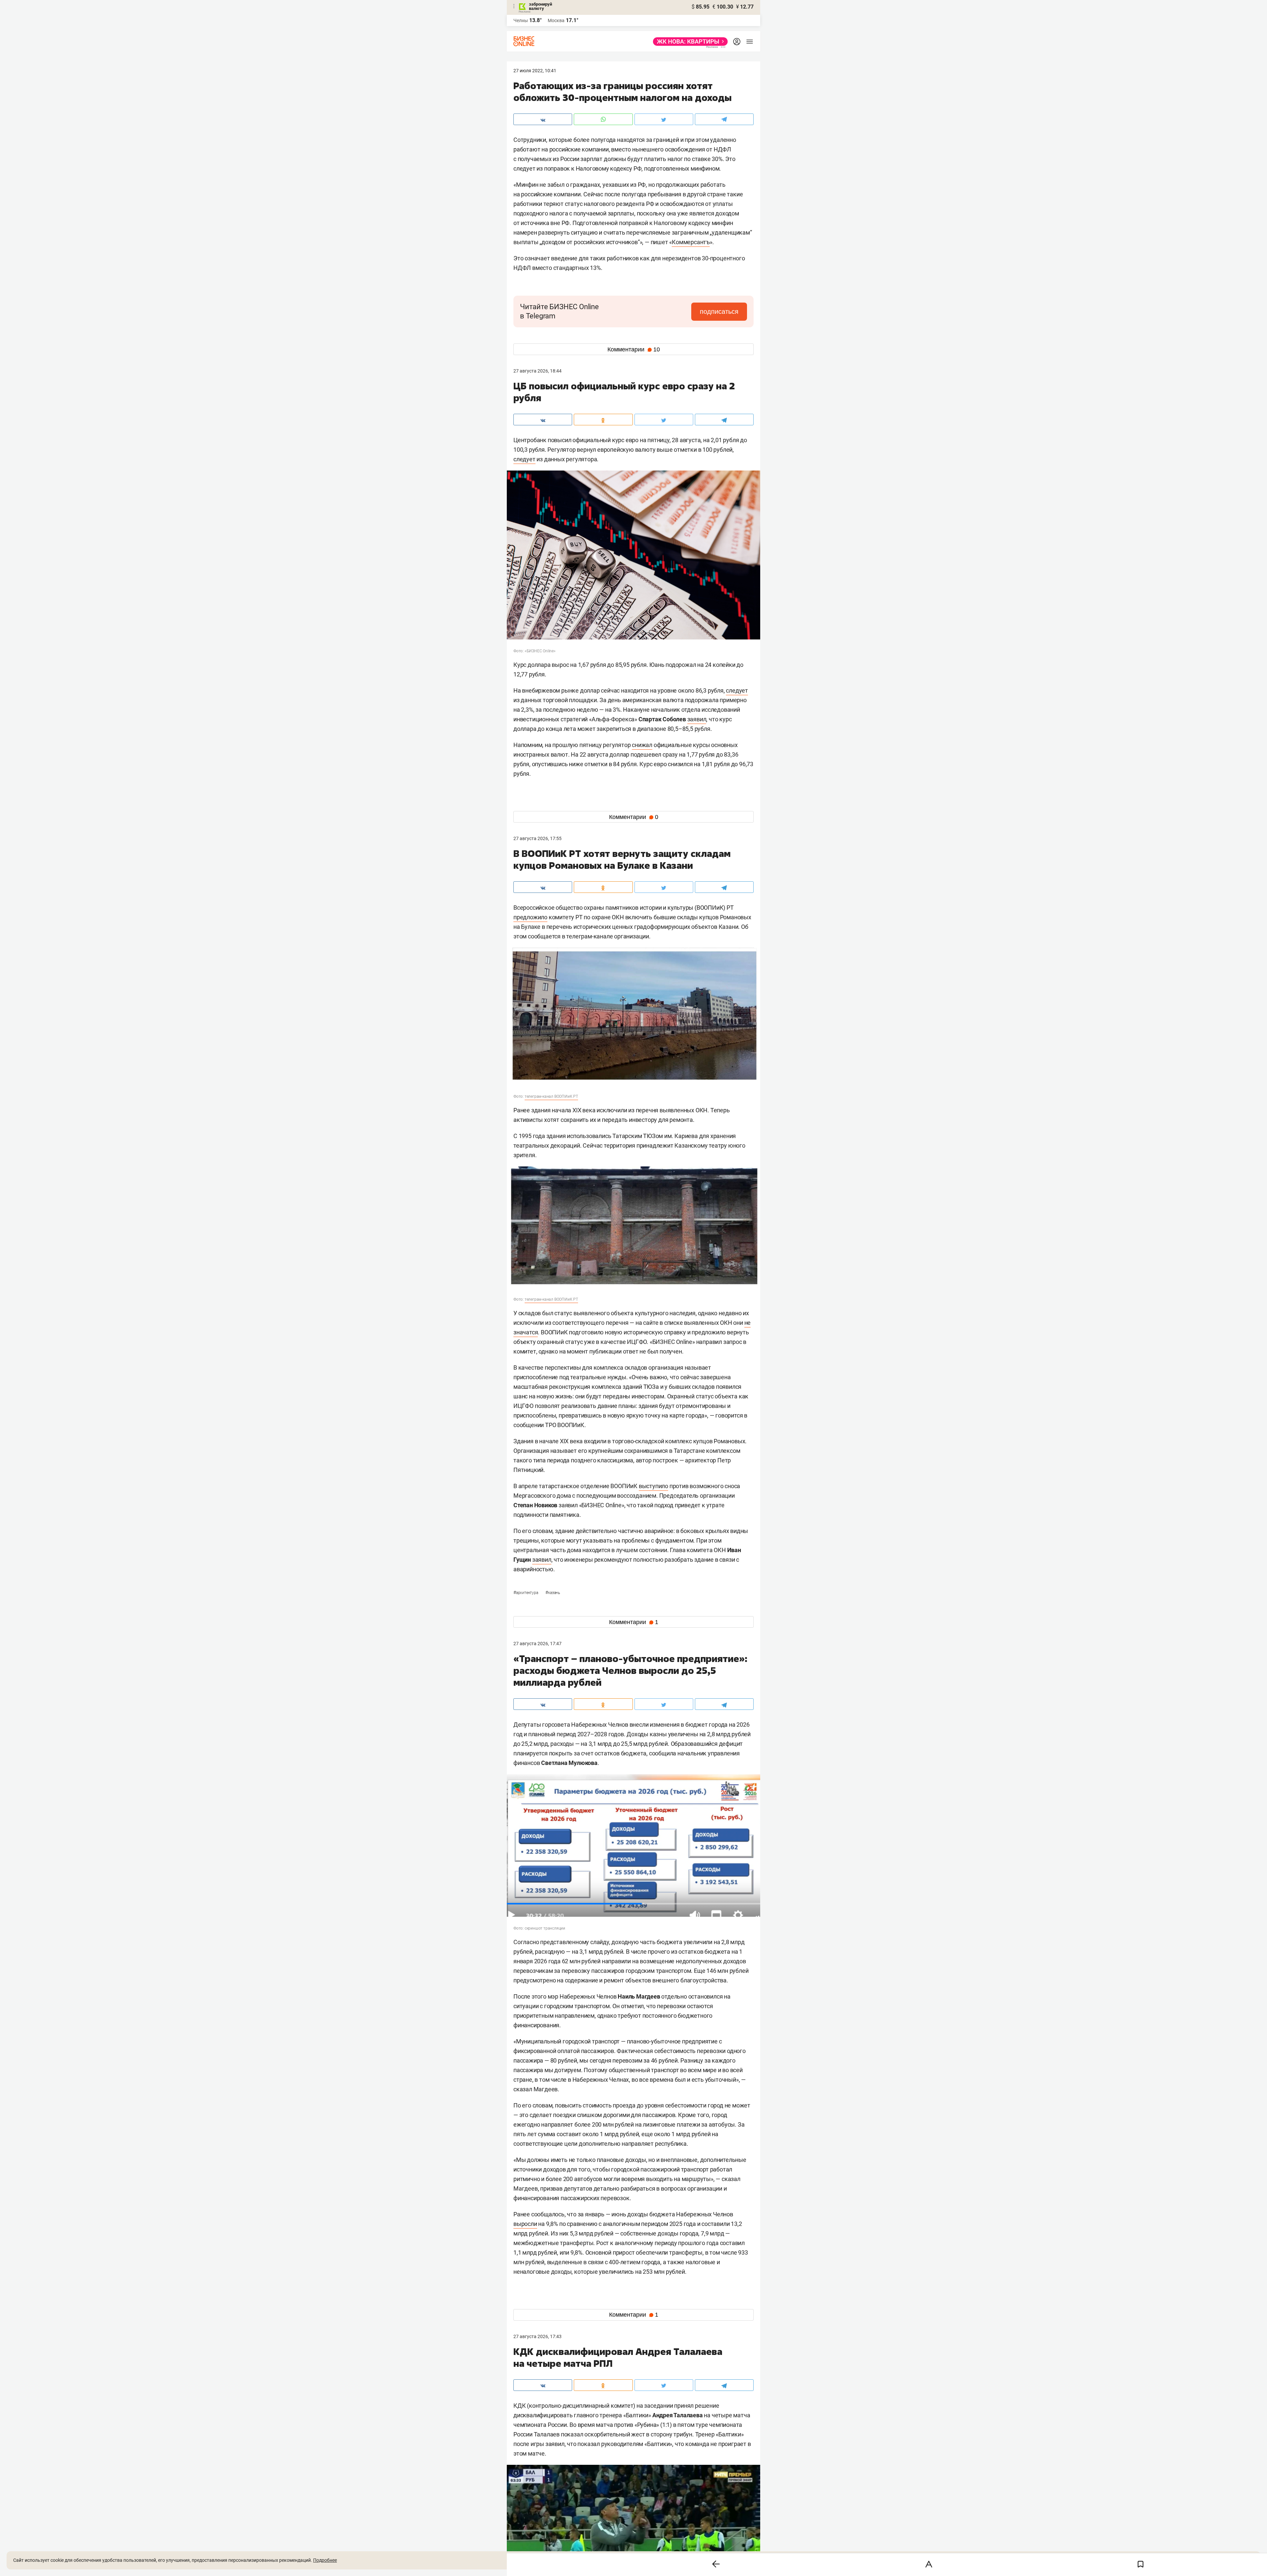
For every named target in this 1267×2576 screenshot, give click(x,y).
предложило (530, 917)
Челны (521, 20)
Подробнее (325, 2560)
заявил (697, 719)
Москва (556, 20)
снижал (642, 745)
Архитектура (526, 1593)
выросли (525, 2224)
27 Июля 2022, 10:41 (535, 71)
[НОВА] (688, 42)
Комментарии (634, 349)
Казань (553, 1593)
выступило (653, 1486)
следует (524, 459)
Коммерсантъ (691, 242)
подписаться (719, 311)
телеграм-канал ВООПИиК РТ (551, 1096)
